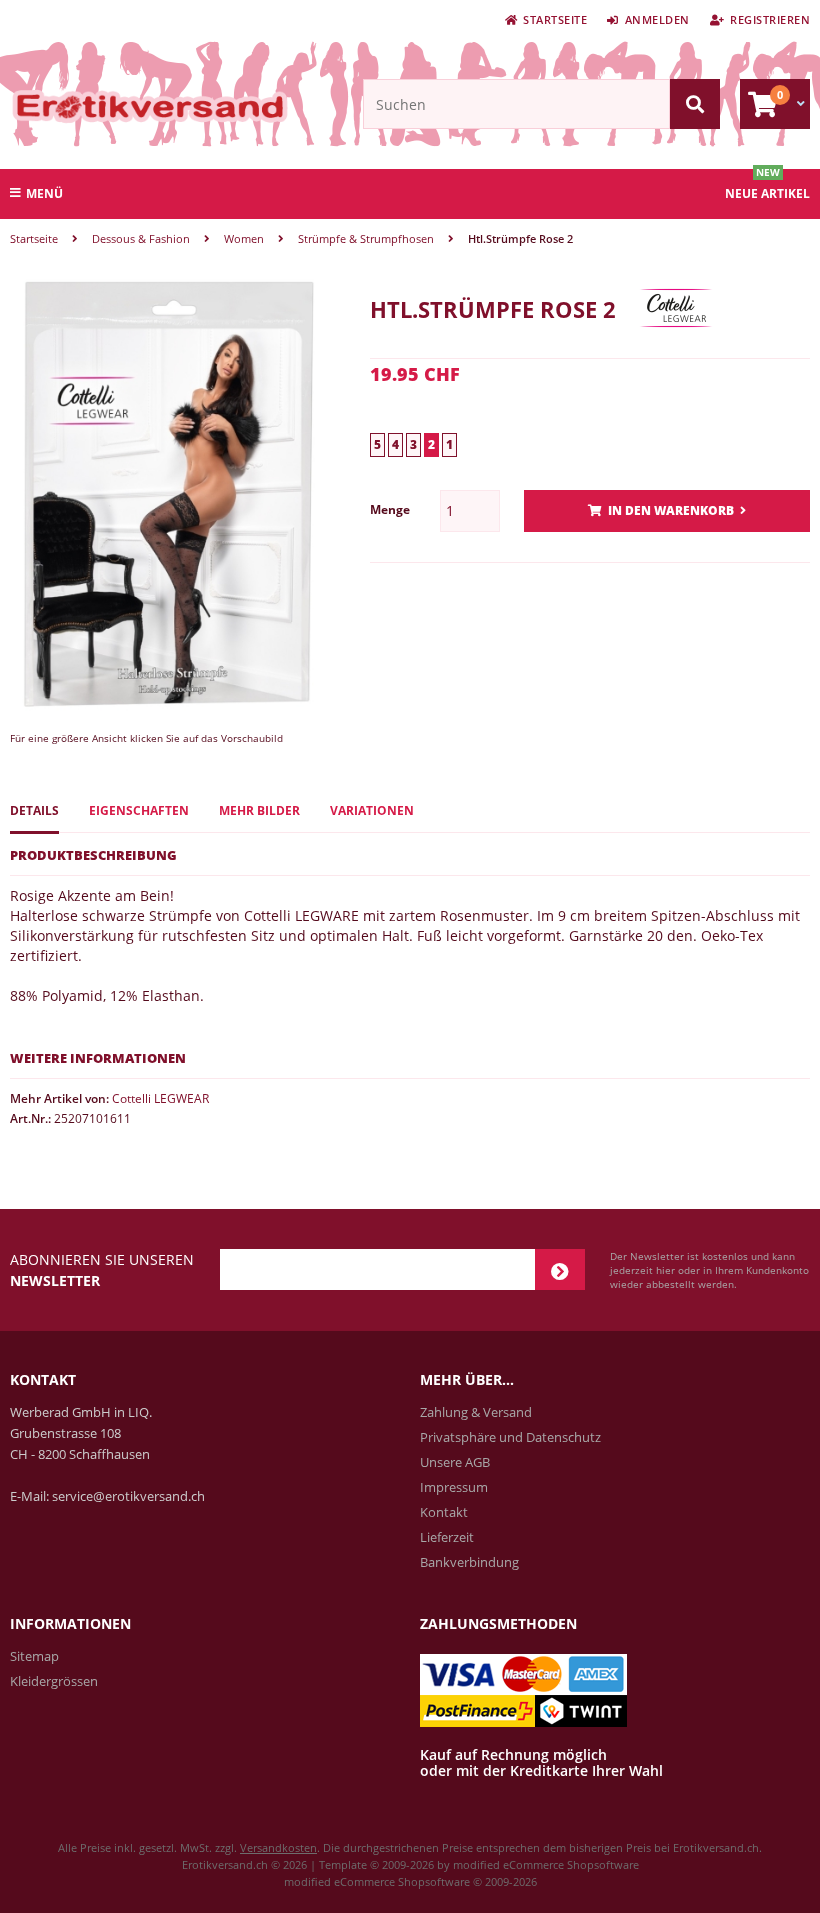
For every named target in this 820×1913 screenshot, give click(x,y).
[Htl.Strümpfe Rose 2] (170, 706)
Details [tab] (34, 810)
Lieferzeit (447, 1537)
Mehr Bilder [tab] (259, 810)
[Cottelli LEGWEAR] (676, 342)
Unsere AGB (455, 1462)
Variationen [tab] (372, 810)
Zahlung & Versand (476, 1412)
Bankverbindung (469, 1562)
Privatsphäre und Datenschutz (510, 1437)
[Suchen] (695, 104)
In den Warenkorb (667, 511)
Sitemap (34, 1656)
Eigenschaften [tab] (139, 810)
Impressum (454, 1487)
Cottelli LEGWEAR (160, 1098)
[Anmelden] (560, 1269)
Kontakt (444, 1512)
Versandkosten (278, 1847)
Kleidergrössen (54, 1681)
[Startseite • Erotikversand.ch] (110, 106)
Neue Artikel (767, 193)
